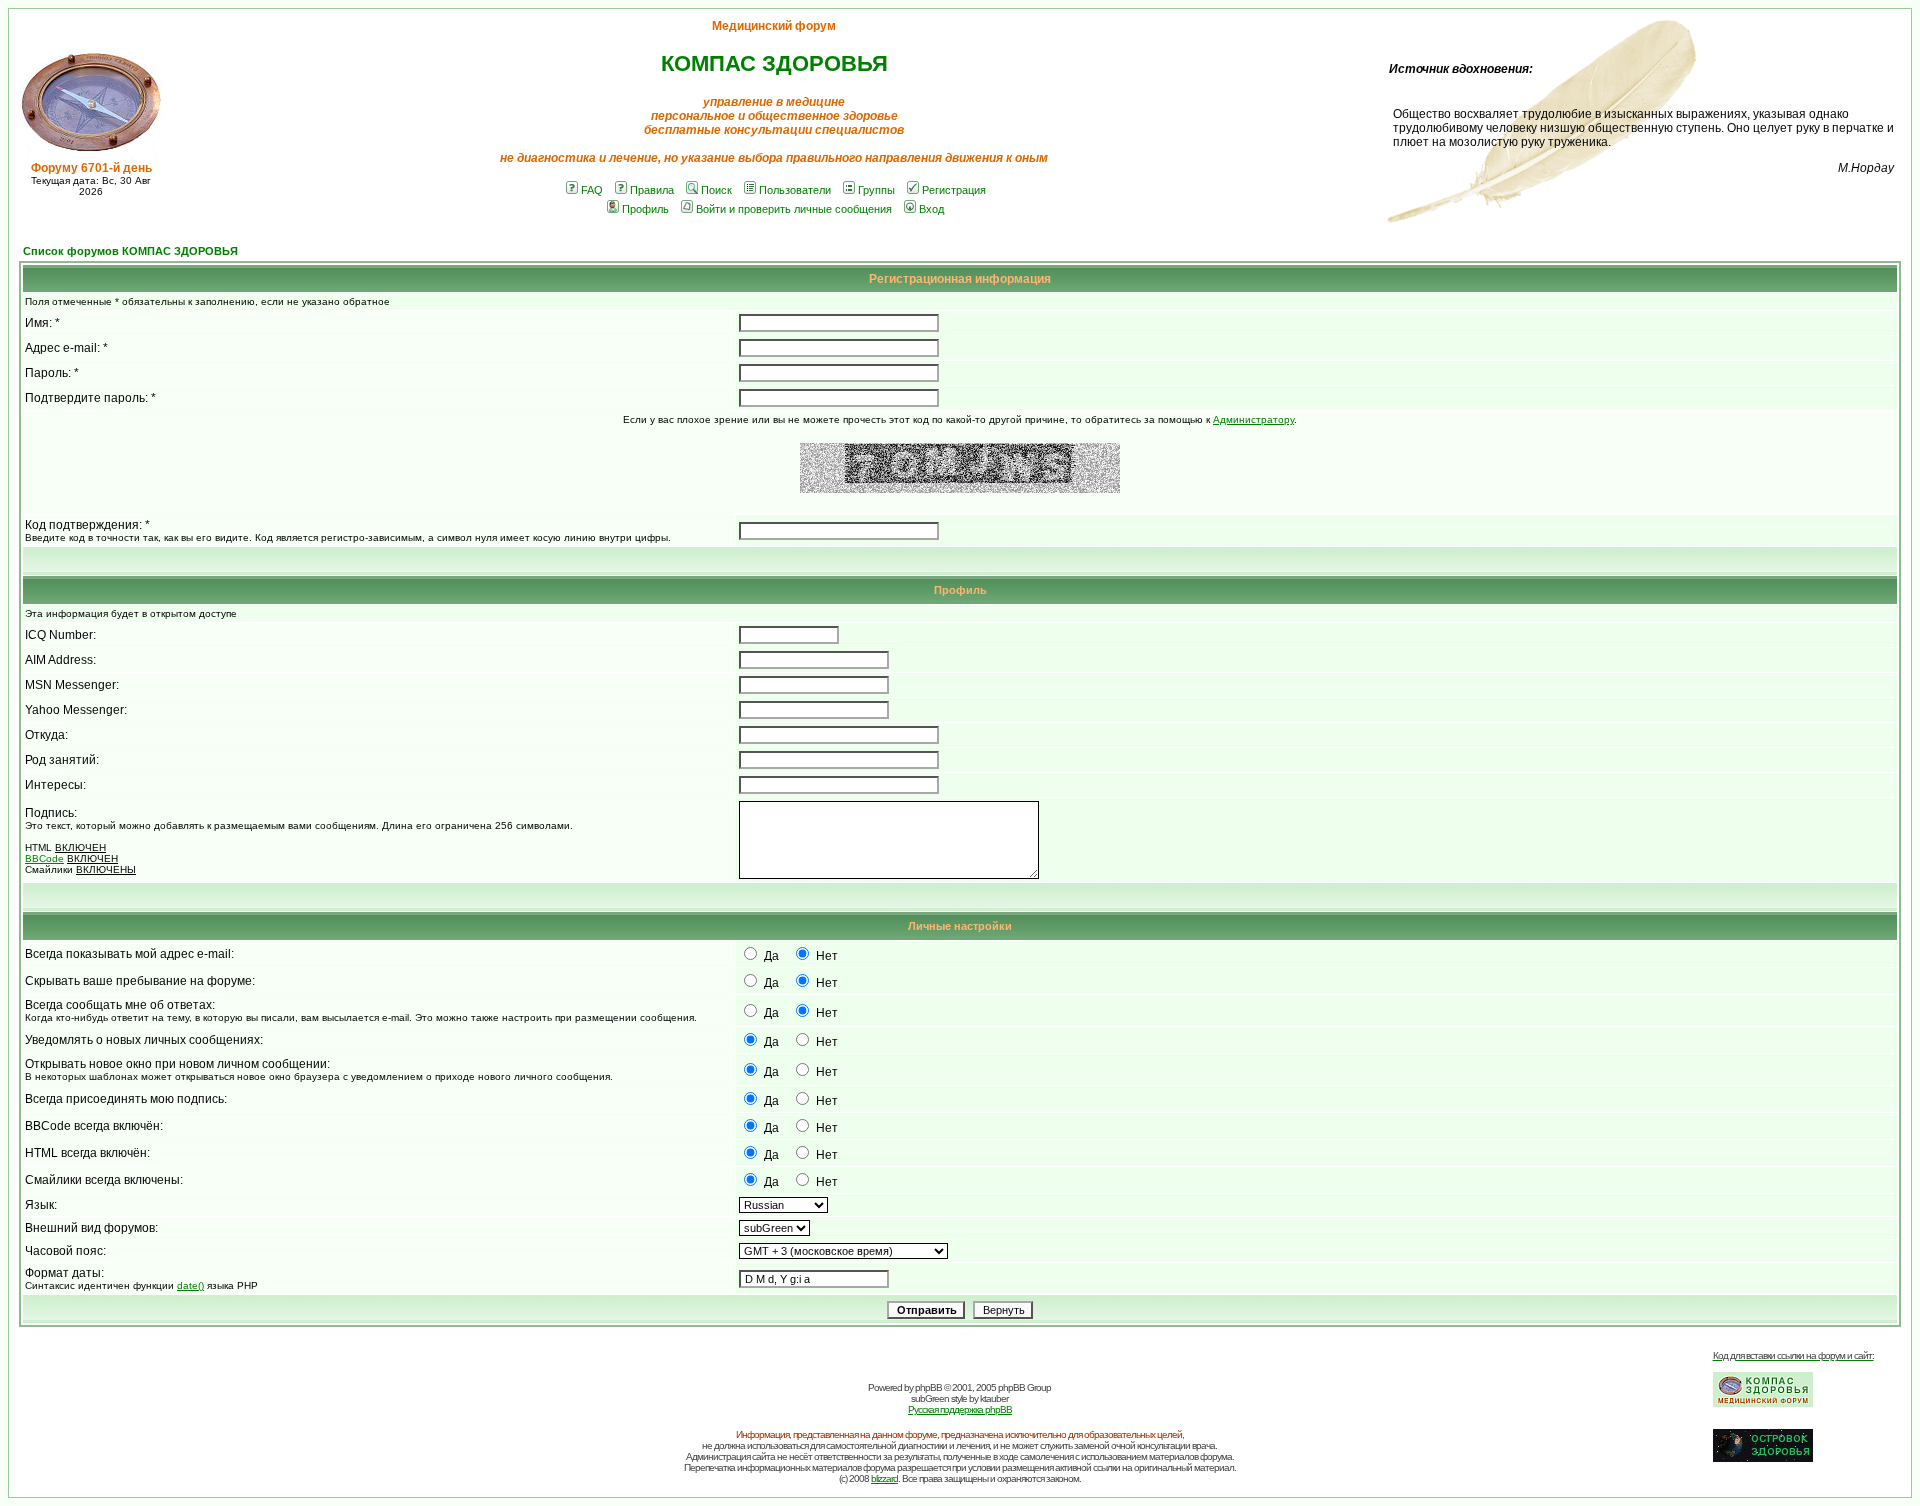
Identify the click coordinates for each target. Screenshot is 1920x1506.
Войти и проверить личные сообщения (794, 209)
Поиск (716, 190)
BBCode (44, 858)
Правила (652, 190)
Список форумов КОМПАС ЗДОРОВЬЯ (130, 251)
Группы (876, 190)
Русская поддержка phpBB (960, 1409)
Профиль (645, 209)
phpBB (928, 1387)
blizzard (884, 1478)
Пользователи (795, 190)
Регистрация (954, 190)
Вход (931, 209)
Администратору (1253, 419)
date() (190, 1285)
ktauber (994, 1398)
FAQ (592, 190)
